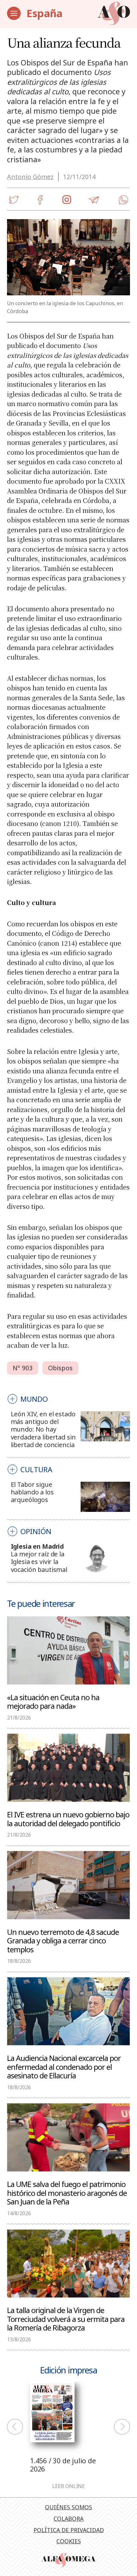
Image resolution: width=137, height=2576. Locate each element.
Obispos (60, 1368)
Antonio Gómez (30, 177)
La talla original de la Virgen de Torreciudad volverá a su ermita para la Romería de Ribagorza (66, 2319)
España (44, 13)
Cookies (69, 2541)
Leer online (68, 2486)
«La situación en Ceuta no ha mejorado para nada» (53, 1701)
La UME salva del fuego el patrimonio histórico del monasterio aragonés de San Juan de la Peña (67, 2193)
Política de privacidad (69, 2530)
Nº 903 (23, 1368)
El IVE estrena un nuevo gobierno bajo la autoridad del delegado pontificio (68, 1819)
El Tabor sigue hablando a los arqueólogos (32, 1492)
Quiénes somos (68, 2507)
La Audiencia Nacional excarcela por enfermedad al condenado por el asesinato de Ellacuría (64, 2067)
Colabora (68, 2519)
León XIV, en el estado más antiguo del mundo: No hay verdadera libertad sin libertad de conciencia (43, 1429)
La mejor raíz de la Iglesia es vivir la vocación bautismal (39, 1562)
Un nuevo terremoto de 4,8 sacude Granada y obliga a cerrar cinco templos (63, 1941)
